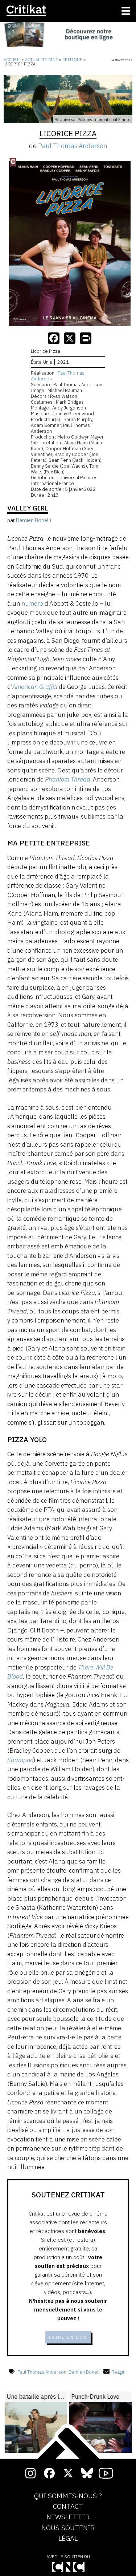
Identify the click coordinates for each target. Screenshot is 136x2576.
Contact (68, 2507)
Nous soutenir (68, 2528)
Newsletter (68, 2517)
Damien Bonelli (85, 2372)
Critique (72, 60)
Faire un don (68, 2337)
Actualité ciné (42, 60)
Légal (68, 2539)
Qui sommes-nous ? (68, 2496)
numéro (32, 603)
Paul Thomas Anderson (73, 146)
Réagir (118, 2372)
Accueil (12, 60)
